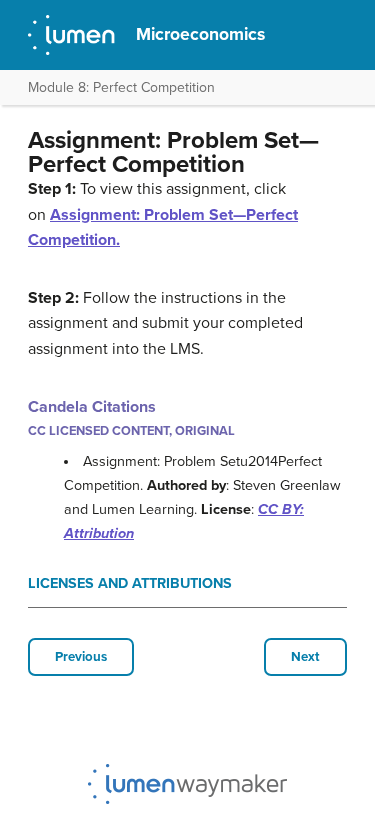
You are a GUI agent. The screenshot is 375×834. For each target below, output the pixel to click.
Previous (81, 657)
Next (305, 657)
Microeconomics (200, 34)
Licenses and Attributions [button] (130, 583)
